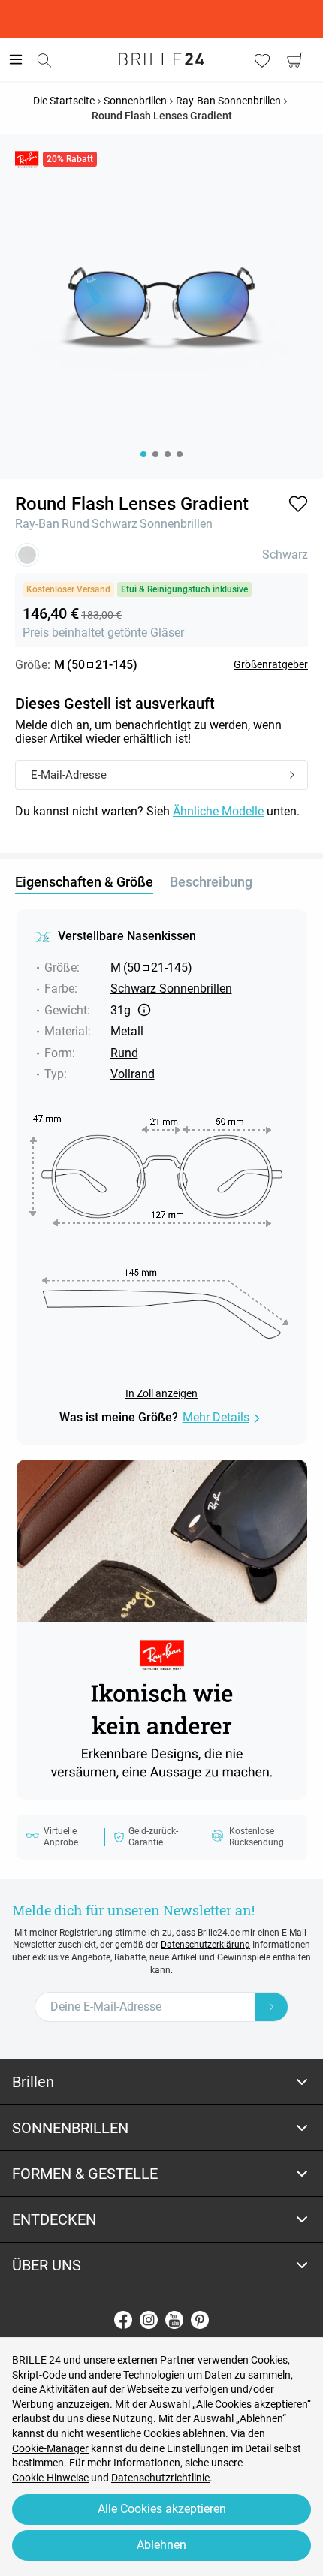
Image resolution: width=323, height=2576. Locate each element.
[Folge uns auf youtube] (174, 2320)
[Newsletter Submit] (272, 2007)
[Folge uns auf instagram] (149, 2320)
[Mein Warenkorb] (295, 60)
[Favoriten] (262, 60)
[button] (298, 504)
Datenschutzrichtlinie (160, 2478)
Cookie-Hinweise (50, 2478)
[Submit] (292, 776)
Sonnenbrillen (176, 524)
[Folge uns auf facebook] (123, 2320)
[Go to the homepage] (161, 59)
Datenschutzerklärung (205, 1945)
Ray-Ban (37, 524)
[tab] (161, 2082)
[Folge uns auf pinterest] (200, 2320)
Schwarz (115, 524)
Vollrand (133, 1074)
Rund (75, 524)
